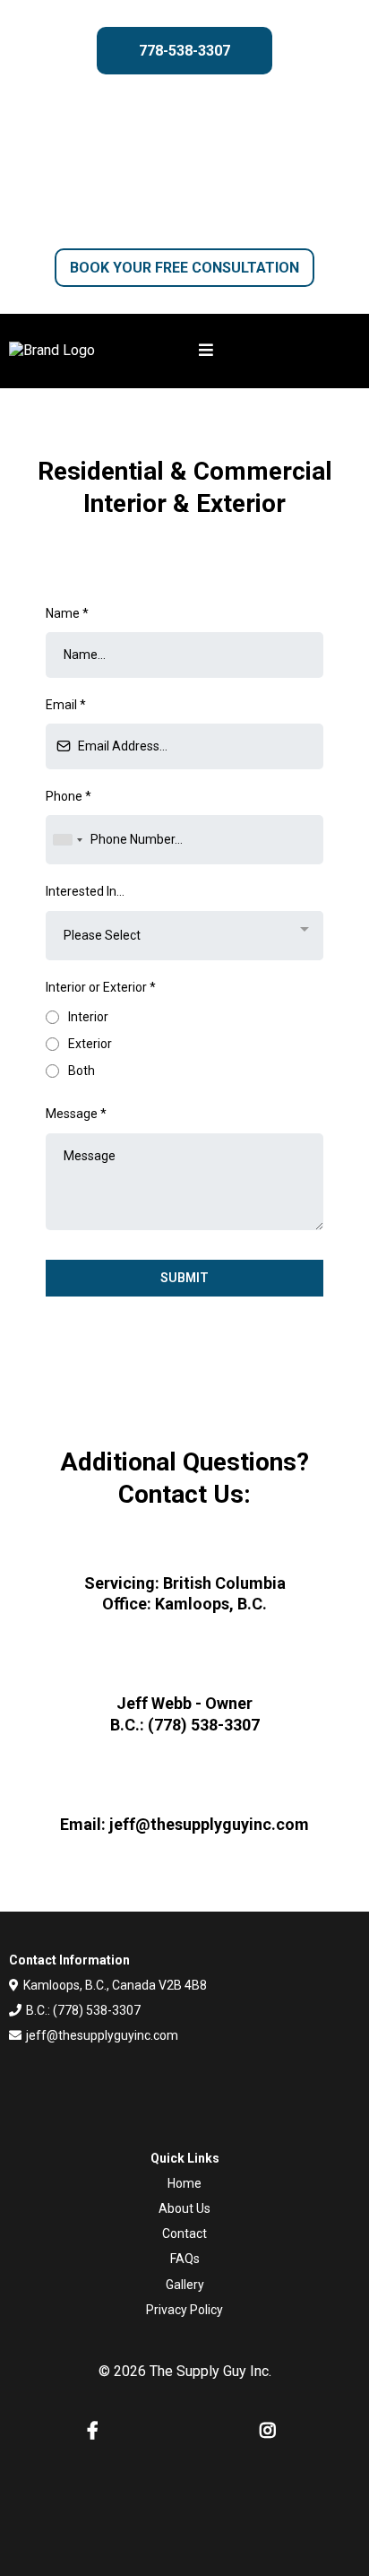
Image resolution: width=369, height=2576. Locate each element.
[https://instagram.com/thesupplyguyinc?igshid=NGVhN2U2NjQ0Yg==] (272, 2431)
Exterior (90, 1044)
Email (66, 705)
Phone (69, 796)
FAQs (185, 2259)
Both (82, 1071)
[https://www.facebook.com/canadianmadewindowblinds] (97, 2431)
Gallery (185, 2285)
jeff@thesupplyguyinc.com (102, 2035)
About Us (184, 2208)
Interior (88, 1017)
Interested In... (85, 891)
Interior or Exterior (101, 987)
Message (76, 1114)
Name (67, 613)
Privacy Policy (184, 2310)
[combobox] (67, 840)
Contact (184, 2233)
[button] (279, 351)
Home (184, 2183)
